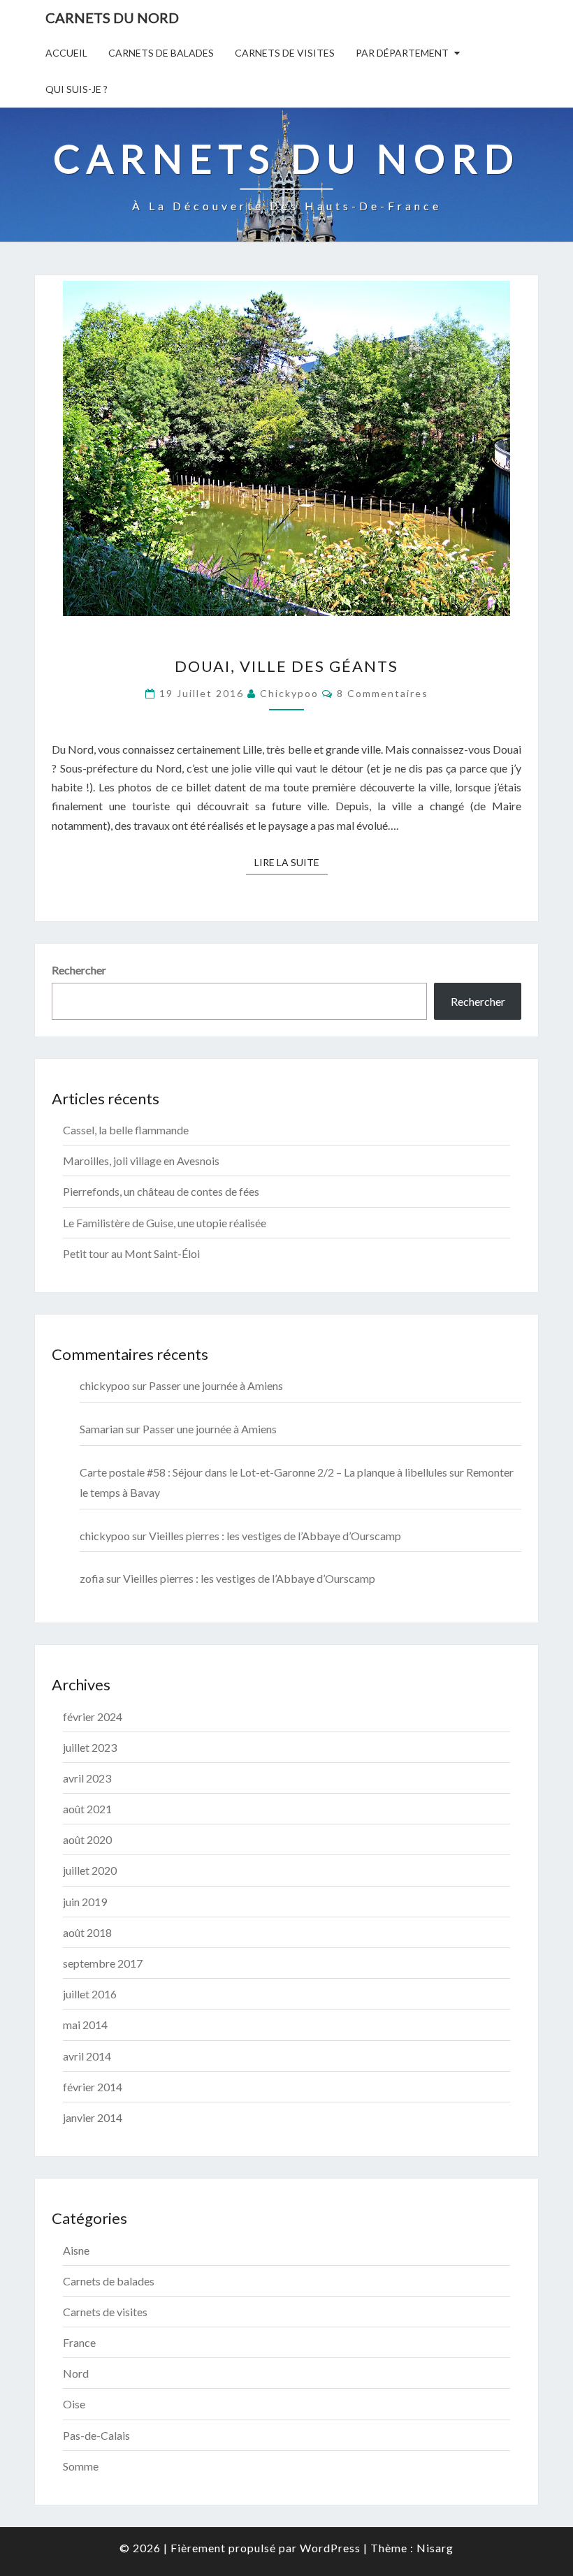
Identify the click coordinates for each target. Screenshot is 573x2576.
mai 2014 (85, 2025)
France (79, 2342)
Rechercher (79, 970)
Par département (402, 53)
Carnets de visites (285, 53)
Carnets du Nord (112, 17)
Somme (81, 2466)
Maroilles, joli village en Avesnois (141, 1161)
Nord (76, 2373)
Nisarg (435, 2548)
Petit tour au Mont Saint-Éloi (131, 1253)
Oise (74, 2404)
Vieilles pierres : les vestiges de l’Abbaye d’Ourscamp (275, 1536)
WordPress (330, 2548)
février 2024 (93, 1717)
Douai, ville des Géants (286, 666)
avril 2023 (87, 1778)
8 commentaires (383, 693)
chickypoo (289, 693)
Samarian (102, 1429)
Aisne (76, 2250)
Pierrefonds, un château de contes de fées (161, 1191)
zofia (92, 1578)
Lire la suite (291, 862)
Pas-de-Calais (96, 2435)
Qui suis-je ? (77, 89)
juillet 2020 (90, 1870)
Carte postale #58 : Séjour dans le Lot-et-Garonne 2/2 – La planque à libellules (263, 1472)
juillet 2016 (90, 1994)
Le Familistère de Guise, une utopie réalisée (165, 1223)
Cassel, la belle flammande (126, 1130)
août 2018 (87, 1932)
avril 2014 (87, 2056)
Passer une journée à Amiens (216, 1385)
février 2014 (93, 2087)
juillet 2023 (90, 1747)
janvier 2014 (93, 2117)
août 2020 (87, 1839)
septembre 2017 (103, 1963)
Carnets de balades (161, 53)
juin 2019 (85, 1902)
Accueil (66, 53)
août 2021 (87, 1809)
